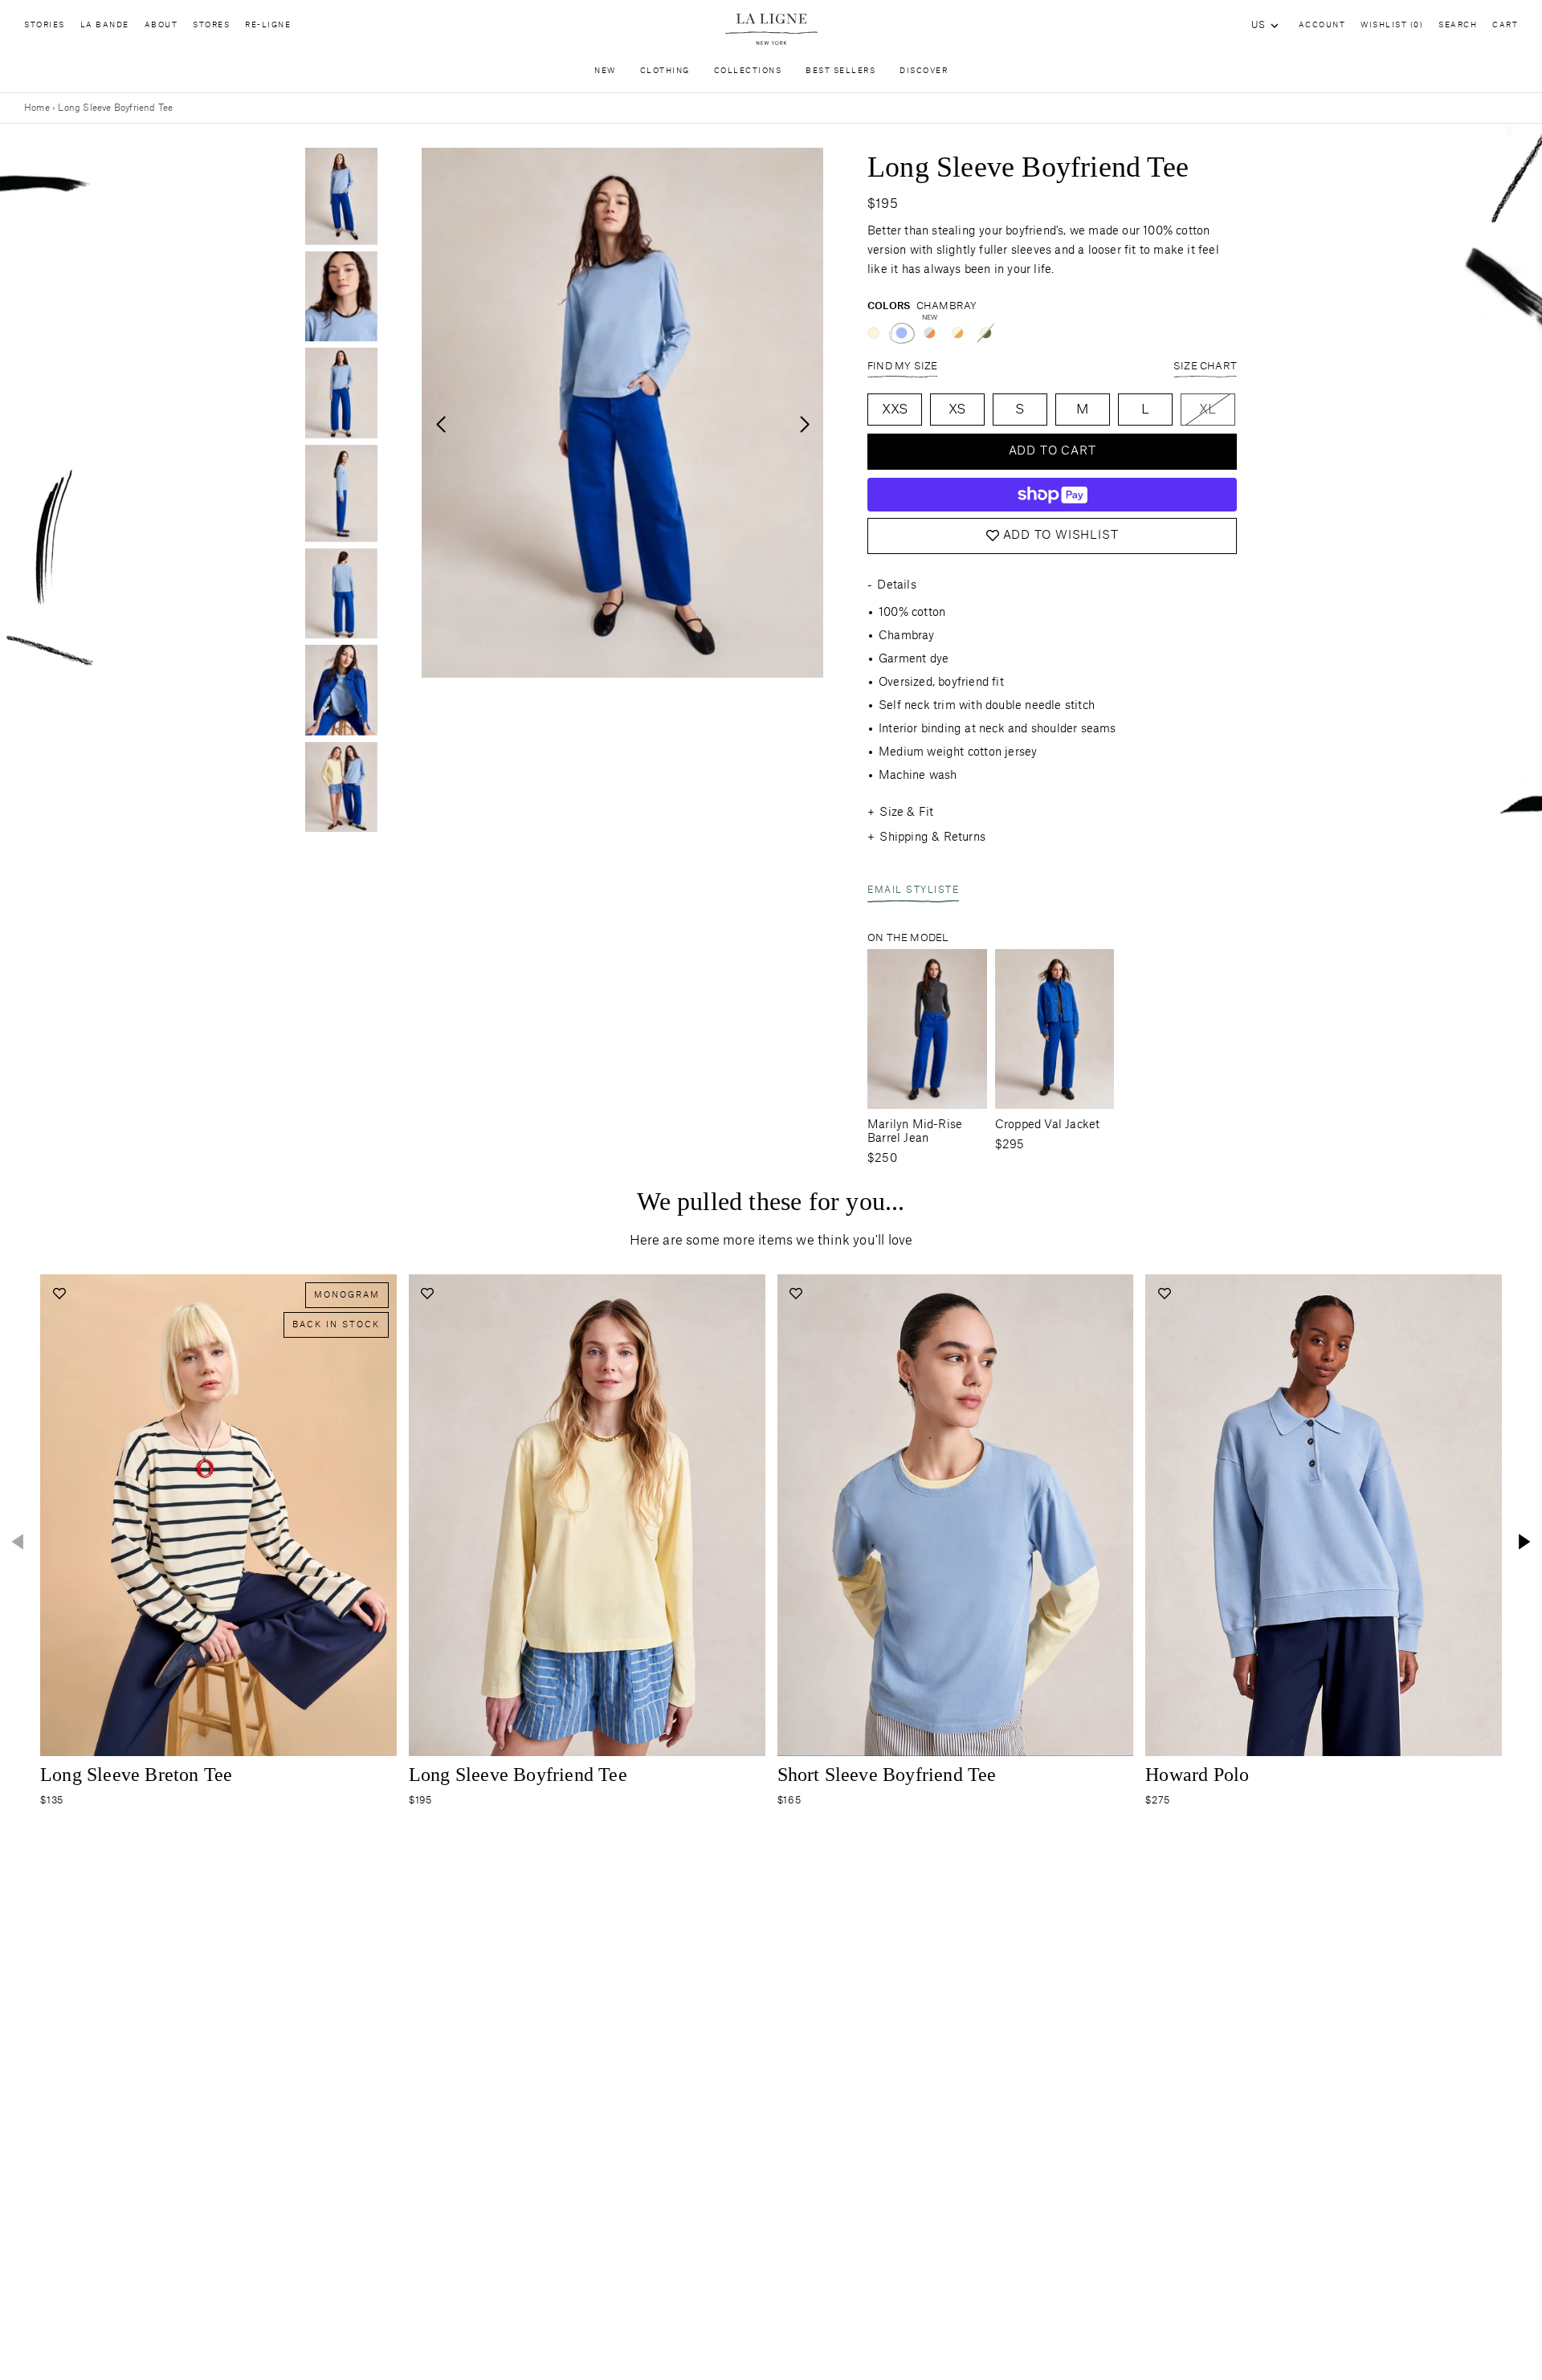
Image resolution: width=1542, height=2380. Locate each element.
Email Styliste (913, 890)
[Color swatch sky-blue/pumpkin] (930, 333)
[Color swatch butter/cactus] (986, 333)
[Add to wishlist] (59, 1293)
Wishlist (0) (1392, 25)
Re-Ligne (268, 25)
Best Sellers (840, 71)
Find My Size (902, 366)
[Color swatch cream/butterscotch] (958, 333)
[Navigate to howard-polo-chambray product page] (1324, 1515)
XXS (895, 410)
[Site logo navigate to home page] (771, 29)
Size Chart (1205, 366)
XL (1207, 410)
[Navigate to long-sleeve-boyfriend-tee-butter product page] (587, 1515)
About (161, 25)
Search (1458, 25)
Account (1322, 25)
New (605, 71)
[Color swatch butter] (873, 333)
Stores (211, 25)
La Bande (105, 25)
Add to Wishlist (1061, 536)
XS (957, 410)
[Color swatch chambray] (902, 333)
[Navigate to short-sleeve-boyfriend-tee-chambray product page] (956, 1515)
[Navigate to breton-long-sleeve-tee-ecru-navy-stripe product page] (218, 1515)
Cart (1505, 25)
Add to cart (1052, 451)
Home (37, 108)
